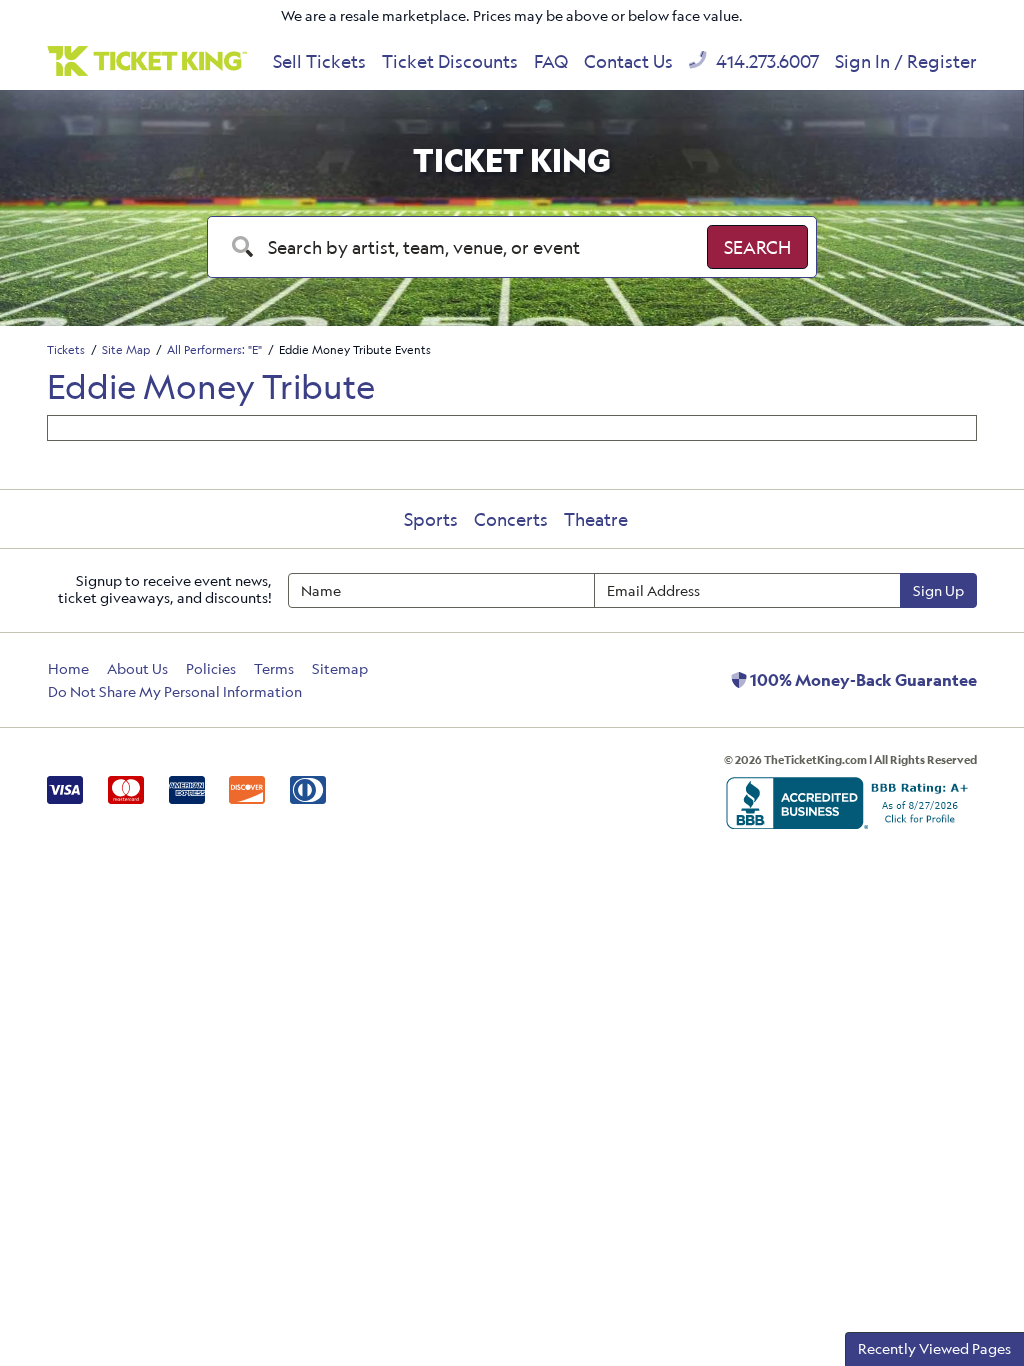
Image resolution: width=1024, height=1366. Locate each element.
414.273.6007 (765, 61)
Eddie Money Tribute (211, 386)
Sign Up (938, 590)
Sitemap (340, 668)
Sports (431, 519)
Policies (211, 668)
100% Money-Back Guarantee (862, 680)
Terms (274, 668)
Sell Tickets (319, 61)
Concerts (511, 519)
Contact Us (628, 61)
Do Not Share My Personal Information (175, 691)
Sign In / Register (906, 61)
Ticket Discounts (450, 61)
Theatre (596, 519)
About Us (137, 668)
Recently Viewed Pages (934, 1348)
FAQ (551, 61)
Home (68, 668)
